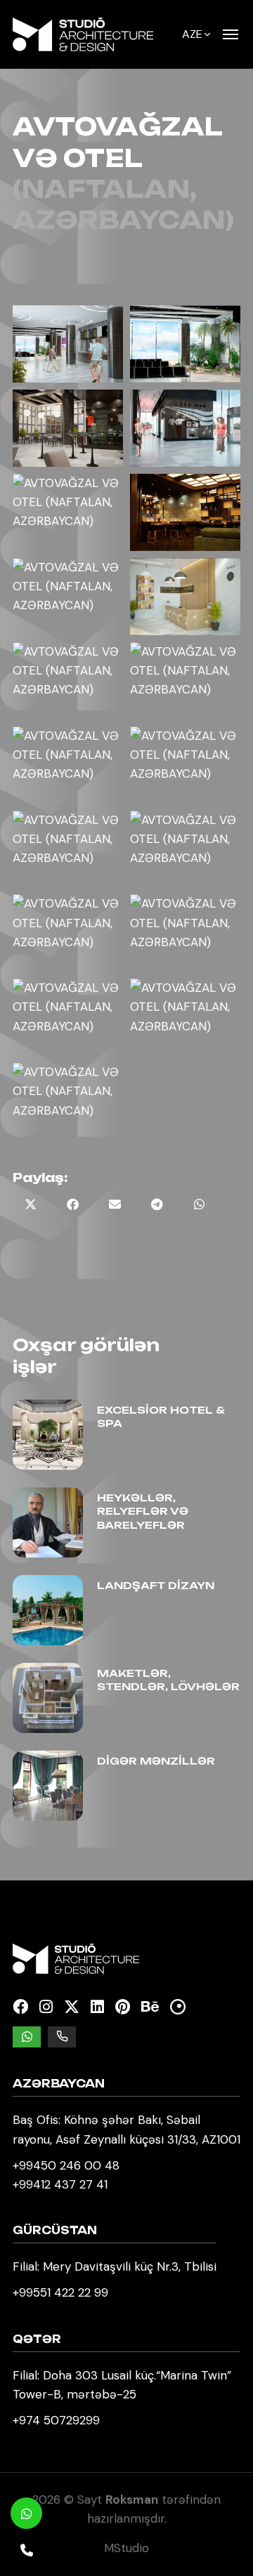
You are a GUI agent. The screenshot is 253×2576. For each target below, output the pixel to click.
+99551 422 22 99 (60, 2292)
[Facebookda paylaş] (72, 1204)
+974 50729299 (56, 2420)
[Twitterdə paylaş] (30, 1204)
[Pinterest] (123, 2007)
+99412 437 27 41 (60, 2184)
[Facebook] (20, 2007)
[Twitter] (72, 2007)
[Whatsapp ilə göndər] (199, 1204)
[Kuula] (178, 2007)
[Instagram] (46, 2007)
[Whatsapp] (26, 2513)
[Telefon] (26, 2550)
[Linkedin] (97, 2007)
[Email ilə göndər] (115, 1204)
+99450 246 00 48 (66, 2165)
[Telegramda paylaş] (157, 1204)
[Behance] (150, 2007)
